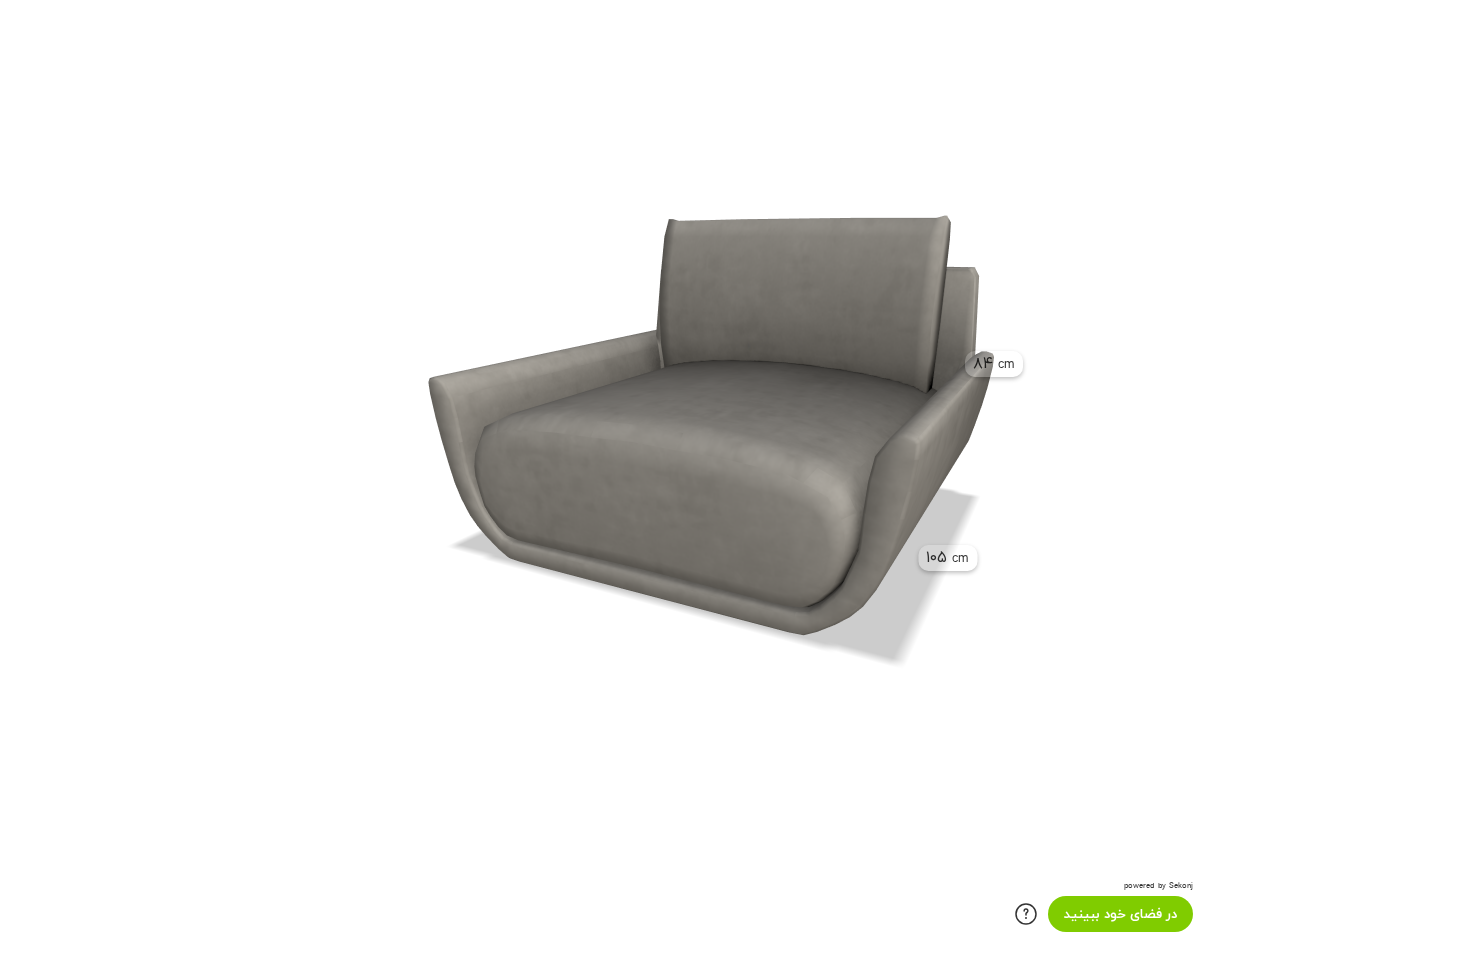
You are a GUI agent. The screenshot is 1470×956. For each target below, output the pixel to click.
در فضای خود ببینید (1120, 914)
